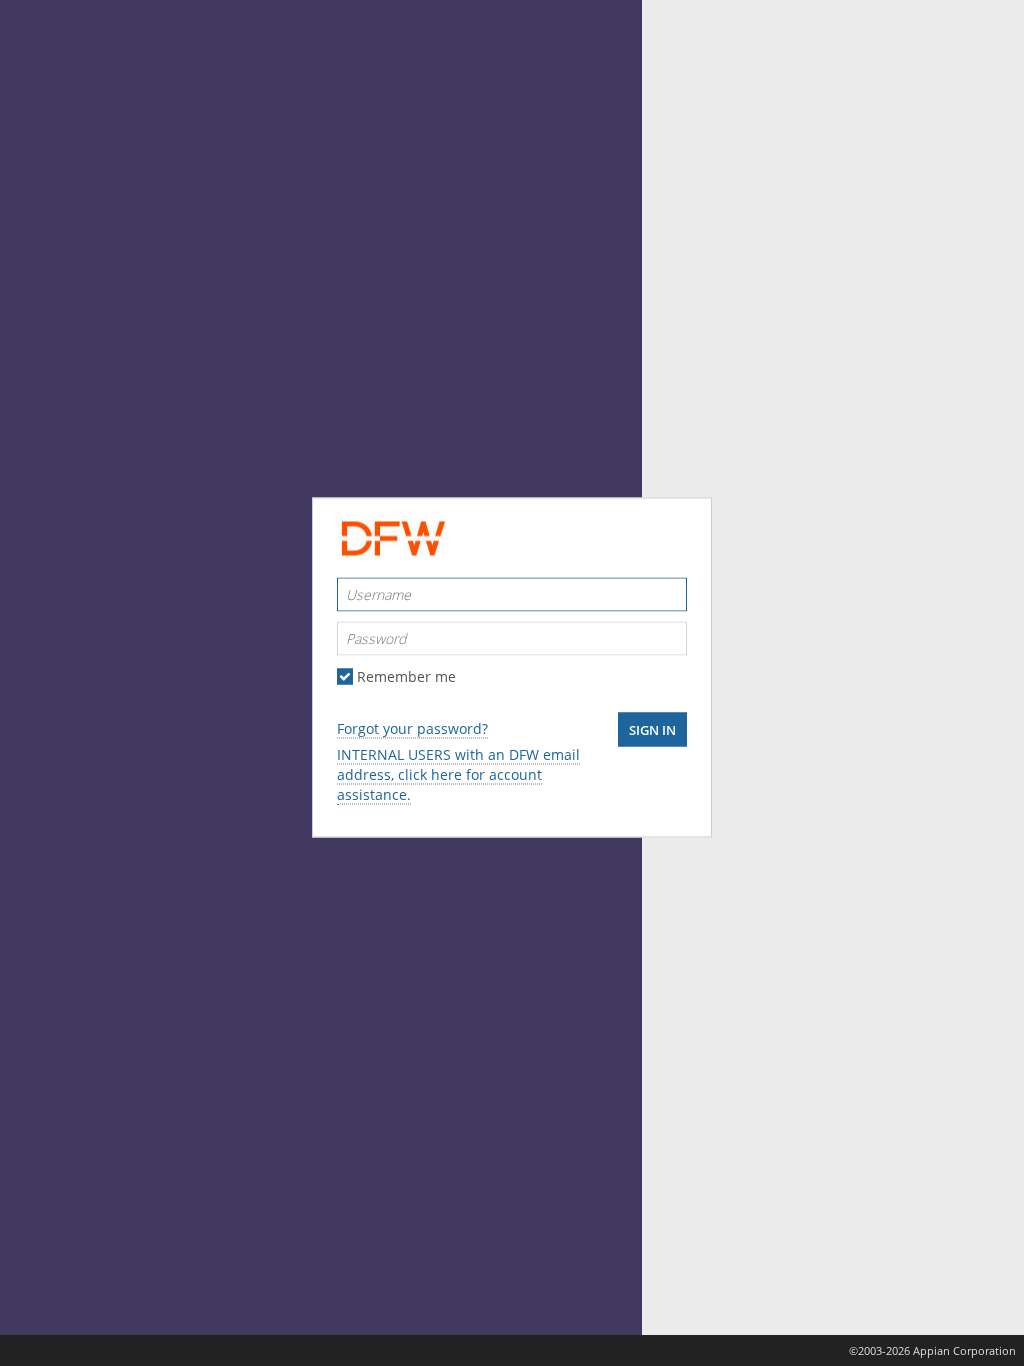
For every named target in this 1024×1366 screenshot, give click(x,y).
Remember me (406, 677)
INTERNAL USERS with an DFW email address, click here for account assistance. (458, 774)
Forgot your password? (412, 728)
